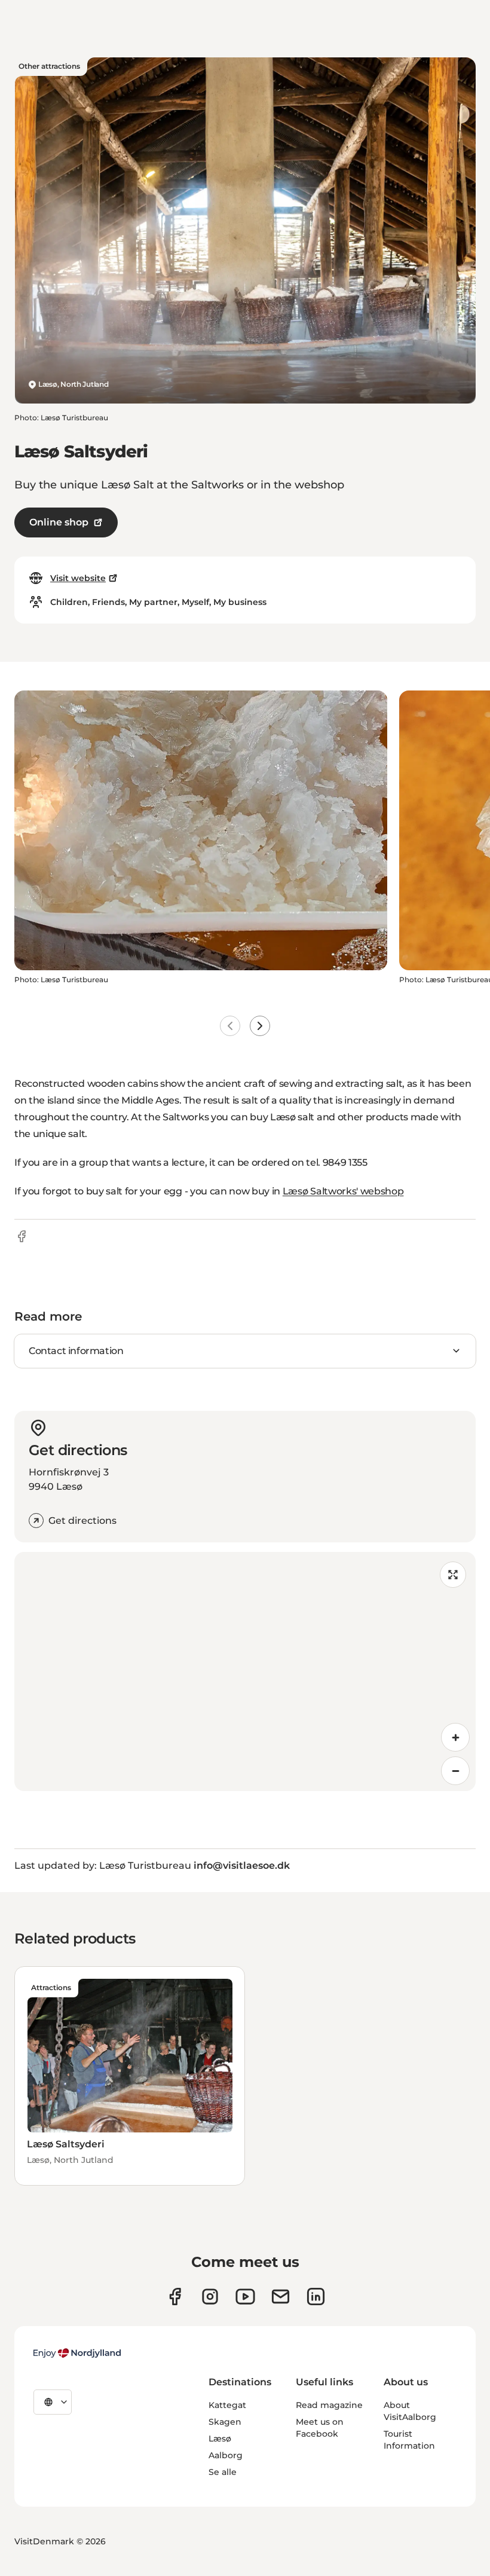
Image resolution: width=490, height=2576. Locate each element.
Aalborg (226, 2455)
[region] (245, 1672)
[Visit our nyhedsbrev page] (281, 2297)
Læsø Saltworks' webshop (343, 1191)
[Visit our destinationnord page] (316, 2297)
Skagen (225, 2422)
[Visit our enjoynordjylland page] (175, 2297)
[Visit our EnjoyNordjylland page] (245, 2297)
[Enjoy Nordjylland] (77, 2353)
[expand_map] (453, 1575)
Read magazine (329, 2405)
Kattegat (227, 2405)
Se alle (223, 2472)
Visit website (78, 578)
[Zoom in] (455, 1737)
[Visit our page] (210, 2297)
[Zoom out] (455, 1771)
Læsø (220, 2439)
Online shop (59, 522)
